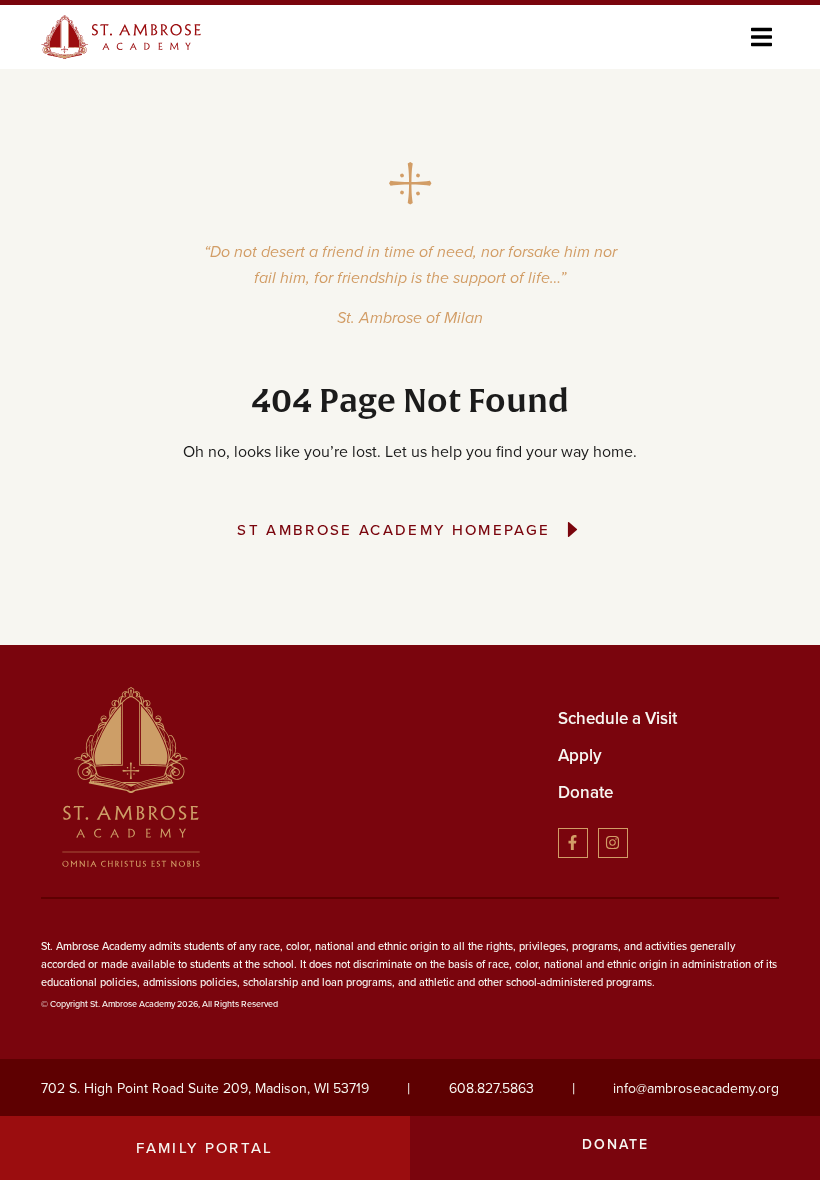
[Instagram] (613, 843)
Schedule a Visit (617, 718)
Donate (585, 792)
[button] (761, 36)
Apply (580, 755)
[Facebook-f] (573, 843)
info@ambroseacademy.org (696, 1088)
